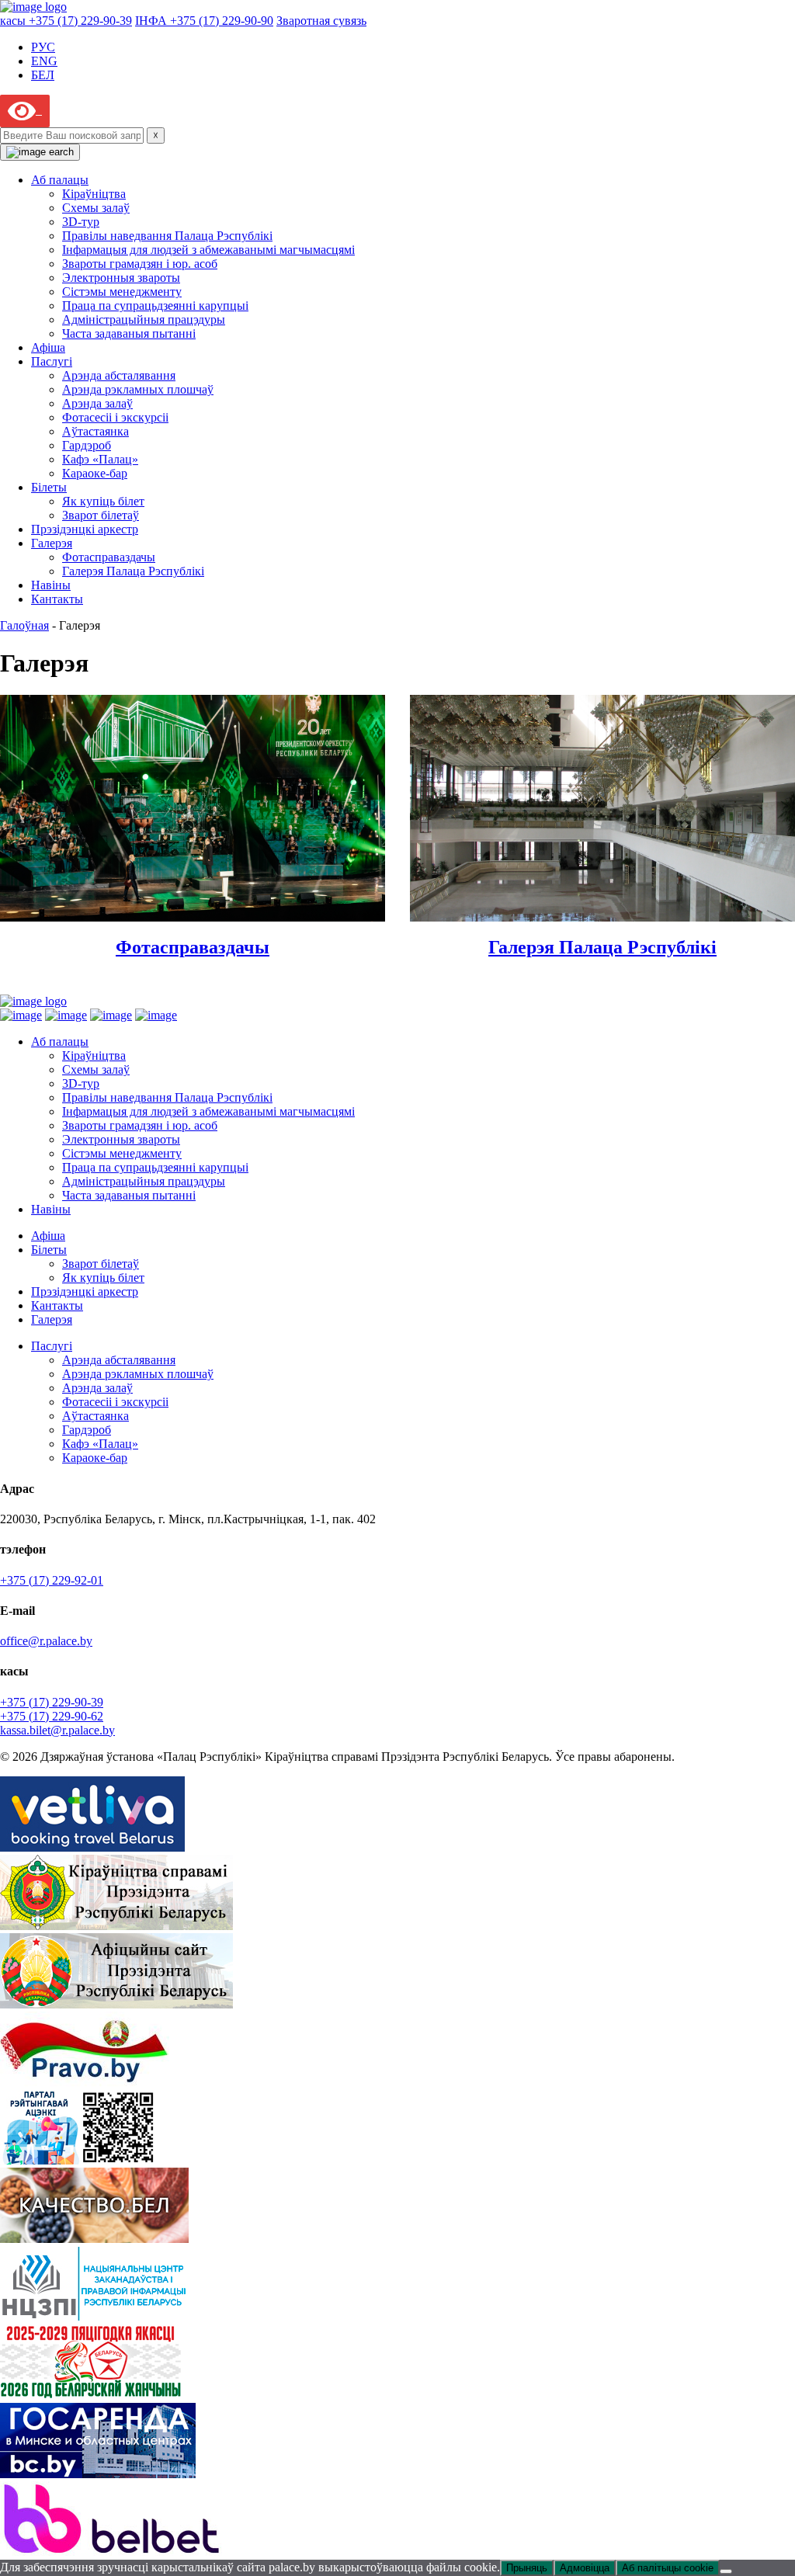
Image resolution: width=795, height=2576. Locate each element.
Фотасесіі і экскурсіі (115, 417)
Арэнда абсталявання (119, 375)
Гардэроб (87, 445)
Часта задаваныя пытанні (129, 333)
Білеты (49, 487)
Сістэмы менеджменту (122, 292)
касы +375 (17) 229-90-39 (66, 21)
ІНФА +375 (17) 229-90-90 (204, 21)
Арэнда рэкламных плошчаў (138, 389)
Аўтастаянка (95, 431)
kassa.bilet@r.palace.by (57, 1730)
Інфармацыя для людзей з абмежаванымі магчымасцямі (208, 250)
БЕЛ (43, 75)
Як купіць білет (103, 501)
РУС (43, 47)
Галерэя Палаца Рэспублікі (133, 571)
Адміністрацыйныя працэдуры (144, 319)
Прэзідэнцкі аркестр (85, 529)
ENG (44, 61)
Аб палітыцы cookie (668, 2568)
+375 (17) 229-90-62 (52, 1716)
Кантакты (57, 599)
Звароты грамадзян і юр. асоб (140, 264)
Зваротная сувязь (321, 21)
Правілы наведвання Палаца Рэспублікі (167, 236)
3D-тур (81, 222)
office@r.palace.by (46, 1641)
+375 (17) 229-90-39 (52, 1702)
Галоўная (24, 625)
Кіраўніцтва (94, 194)
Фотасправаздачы (109, 557)
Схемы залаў (96, 208)
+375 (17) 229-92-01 (52, 1580)
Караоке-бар (95, 473)
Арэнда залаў (97, 403)
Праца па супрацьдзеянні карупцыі (155, 306)
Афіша (48, 347)
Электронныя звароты (121, 278)
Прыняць (527, 2568)
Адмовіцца (585, 2568)
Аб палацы (60, 180)
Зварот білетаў (101, 515)
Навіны (51, 585)
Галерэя (52, 543)
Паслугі (52, 361)
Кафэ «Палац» (100, 459)
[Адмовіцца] (726, 2571)
